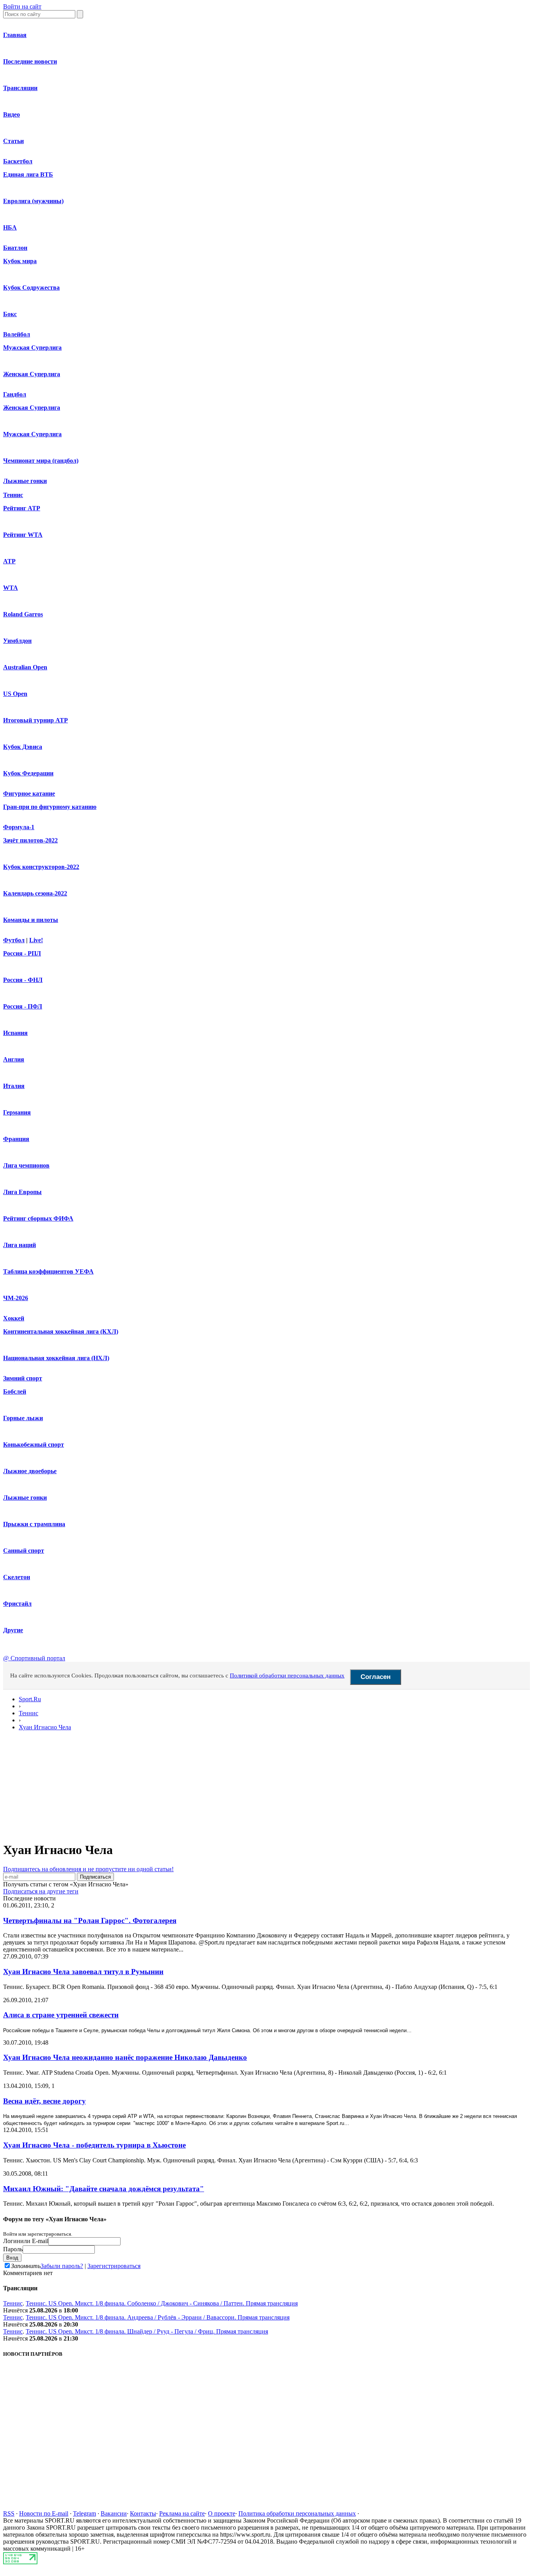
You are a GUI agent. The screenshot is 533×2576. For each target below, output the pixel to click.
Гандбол (15, 394)
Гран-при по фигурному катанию (50, 807)
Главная (15, 35)
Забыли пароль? (62, 2266)
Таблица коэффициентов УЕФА (48, 1271)
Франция (16, 1139)
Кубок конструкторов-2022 (41, 867)
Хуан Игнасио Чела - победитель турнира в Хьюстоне (94, 2145)
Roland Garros (23, 614)
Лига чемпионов (26, 1165)
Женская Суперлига (32, 374)
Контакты (143, 2513)
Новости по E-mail (44, 2513)
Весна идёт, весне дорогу (44, 2101)
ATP (9, 561)
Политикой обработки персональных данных (287, 1675)
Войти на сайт (22, 6)
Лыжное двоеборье (30, 1471)
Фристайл (17, 1604)
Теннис (13, 495)
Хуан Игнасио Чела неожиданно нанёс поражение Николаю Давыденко (125, 2057)
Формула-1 (19, 827)
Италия (14, 1086)
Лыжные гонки (25, 481)
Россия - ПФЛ (23, 1006)
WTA (11, 588)
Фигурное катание (29, 793)
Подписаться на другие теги (41, 1891)
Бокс (10, 314)
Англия (14, 1059)
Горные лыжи (23, 1418)
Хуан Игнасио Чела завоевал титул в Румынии (83, 1972)
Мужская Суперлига (32, 348)
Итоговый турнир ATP (36, 720)
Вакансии (114, 2513)
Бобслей (15, 1391)
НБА (10, 227)
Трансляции (20, 88)
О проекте (222, 2513)
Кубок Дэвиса (23, 747)
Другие (13, 1630)
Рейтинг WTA (23, 535)
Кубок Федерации (28, 773)
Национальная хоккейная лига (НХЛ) (56, 1358)
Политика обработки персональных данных (297, 2513)
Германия (17, 1112)
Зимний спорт (23, 1378)
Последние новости (30, 61)
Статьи (13, 141)
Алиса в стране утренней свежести (61, 2015)
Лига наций (20, 1245)
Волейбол (17, 334)
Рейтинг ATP (22, 508)
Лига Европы (22, 1192)
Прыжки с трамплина (34, 1524)
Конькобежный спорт (34, 1445)
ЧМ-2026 (16, 1298)
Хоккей (14, 1318)
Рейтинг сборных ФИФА (38, 1218)
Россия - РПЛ (22, 953)
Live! (36, 940)
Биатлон (15, 248)
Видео (12, 114)
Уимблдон (17, 641)
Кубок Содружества (31, 287)
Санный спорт (24, 1551)
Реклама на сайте (182, 2513)
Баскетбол (18, 161)
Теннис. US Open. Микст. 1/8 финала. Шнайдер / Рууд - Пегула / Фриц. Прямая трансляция (147, 2331)
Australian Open (25, 667)
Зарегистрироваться (114, 2266)
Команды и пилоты (31, 920)
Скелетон (17, 1577)
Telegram (84, 2513)
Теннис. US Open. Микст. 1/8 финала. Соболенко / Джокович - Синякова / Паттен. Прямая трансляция (162, 2303)
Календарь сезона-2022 (35, 893)
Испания (15, 1033)
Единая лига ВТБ (28, 174)
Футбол (14, 940)
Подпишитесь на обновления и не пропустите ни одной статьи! (88, 1869)
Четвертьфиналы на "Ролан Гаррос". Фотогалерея (90, 1920)
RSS (9, 2513)
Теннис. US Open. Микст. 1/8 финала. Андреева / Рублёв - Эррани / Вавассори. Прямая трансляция (158, 2317)
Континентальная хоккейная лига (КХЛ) (61, 1331)
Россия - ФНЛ (23, 980)
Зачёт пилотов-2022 (30, 840)
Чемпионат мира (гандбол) (41, 461)
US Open (15, 694)
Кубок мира (20, 261)
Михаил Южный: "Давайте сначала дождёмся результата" (104, 2189)
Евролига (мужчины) (33, 201)
